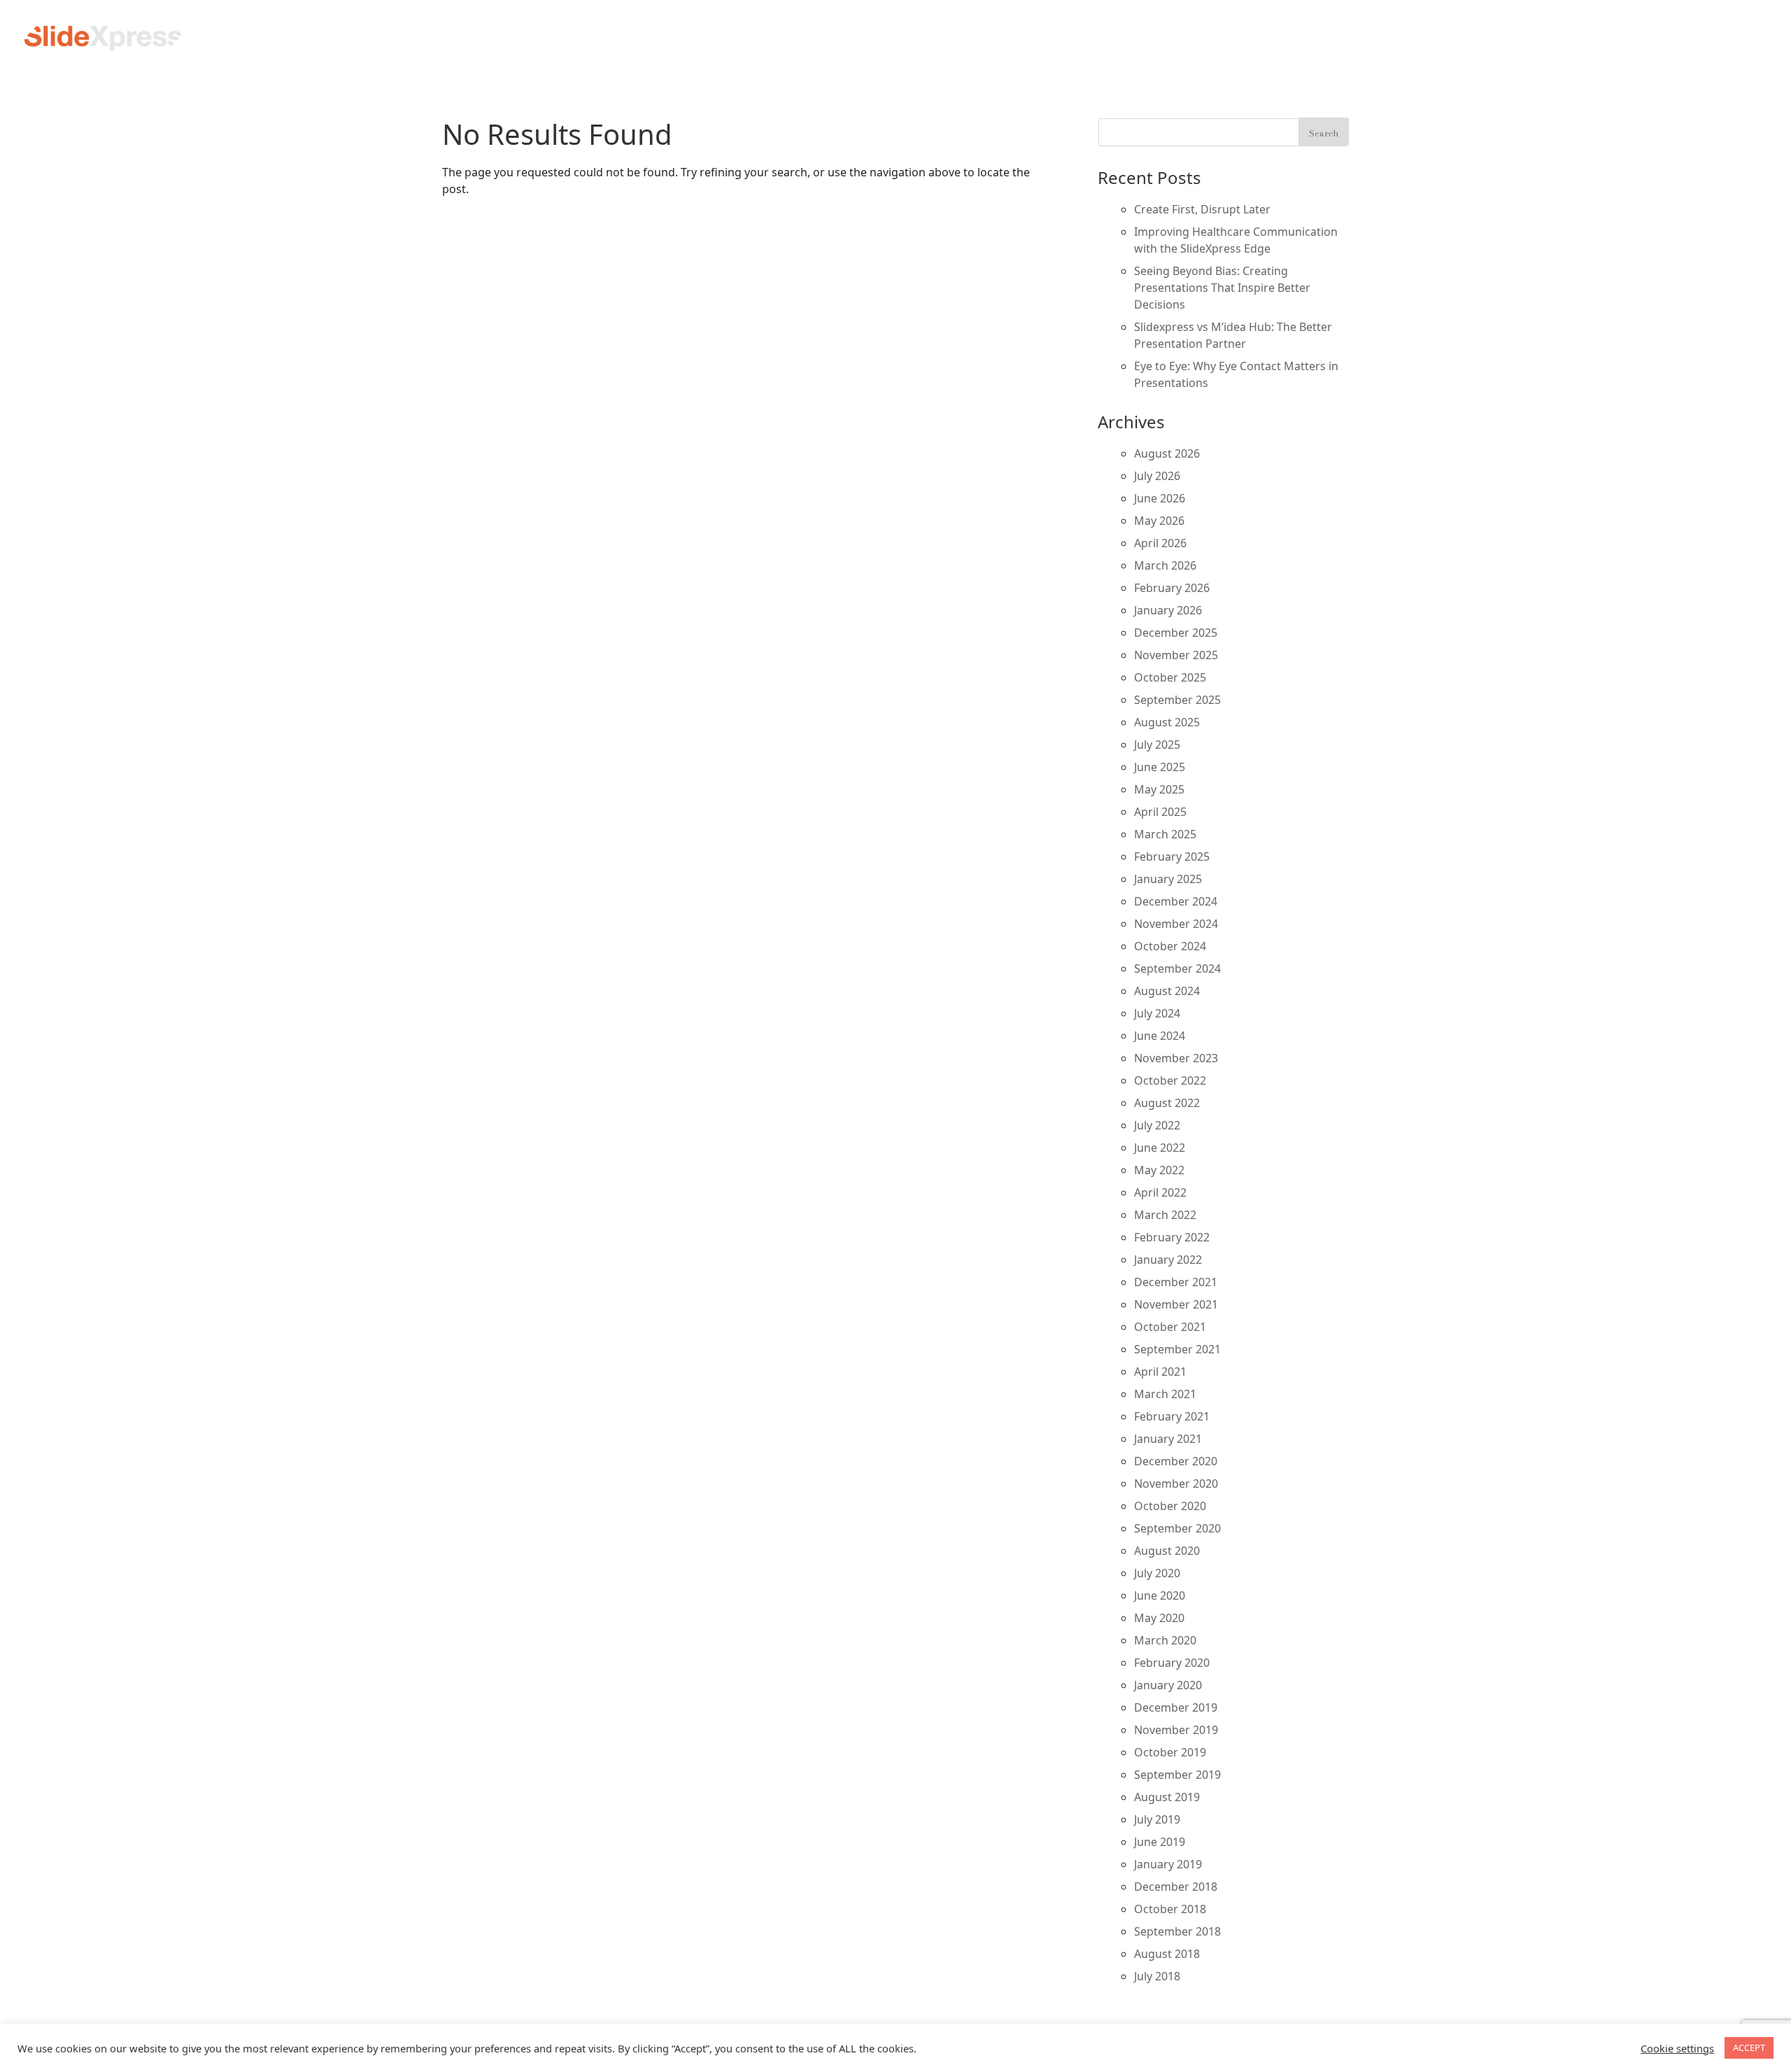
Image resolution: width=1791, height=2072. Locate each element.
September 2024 (1177, 968)
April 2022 (1160, 1192)
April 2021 (1160, 1372)
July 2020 (1157, 1573)
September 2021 (1177, 1349)
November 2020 (1176, 1483)
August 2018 (1167, 1954)
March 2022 (1165, 1215)
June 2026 (1160, 498)
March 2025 (1165, 834)
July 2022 (1157, 1125)
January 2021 (1168, 1439)
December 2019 (1176, 1707)
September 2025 (1177, 700)
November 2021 (1176, 1304)
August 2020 (1167, 1551)
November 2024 (1176, 924)
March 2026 (1165, 565)
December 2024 (1176, 901)
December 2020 (1176, 1461)
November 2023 (1176, 1058)
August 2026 (1167, 453)
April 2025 (1160, 812)
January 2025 (1168, 879)
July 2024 (1157, 1013)
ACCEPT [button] (1749, 2048)
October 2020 (1170, 1506)
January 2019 (1168, 1864)
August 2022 (1167, 1103)
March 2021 (1165, 1394)
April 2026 (1160, 543)
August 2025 (1167, 722)
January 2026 (1168, 610)
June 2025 (1160, 767)
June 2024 (1160, 1036)
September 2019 (1177, 1775)
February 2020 (1172, 1663)
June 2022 (1160, 1148)
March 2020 (1165, 1640)
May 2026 (1159, 521)
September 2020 (1177, 1528)
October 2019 (1170, 1752)
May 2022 (1159, 1170)
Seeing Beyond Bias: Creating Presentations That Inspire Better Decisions (1222, 288)
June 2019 (1160, 1842)
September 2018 (1177, 1931)
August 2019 (1167, 1797)
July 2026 (1157, 476)
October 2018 (1170, 1909)
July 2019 (1157, 1819)
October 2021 (1170, 1327)
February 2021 (1172, 1416)
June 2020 (1160, 1595)
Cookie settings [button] (1677, 2048)
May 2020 (1159, 1618)
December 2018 (1176, 1887)
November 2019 (1176, 1730)
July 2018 (1157, 1976)
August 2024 (1167, 991)
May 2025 (1159, 789)
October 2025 (1170, 677)
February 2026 (1172, 588)
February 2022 (1172, 1237)
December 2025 (1176, 633)
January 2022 (1168, 1260)
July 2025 (1157, 745)
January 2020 (1168, 1685)
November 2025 (1176, 655)
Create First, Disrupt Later (1202, 209)
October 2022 (1170, 1080)
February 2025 (1172, 857)
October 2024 (1170, 946)
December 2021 (1176, 1282)
